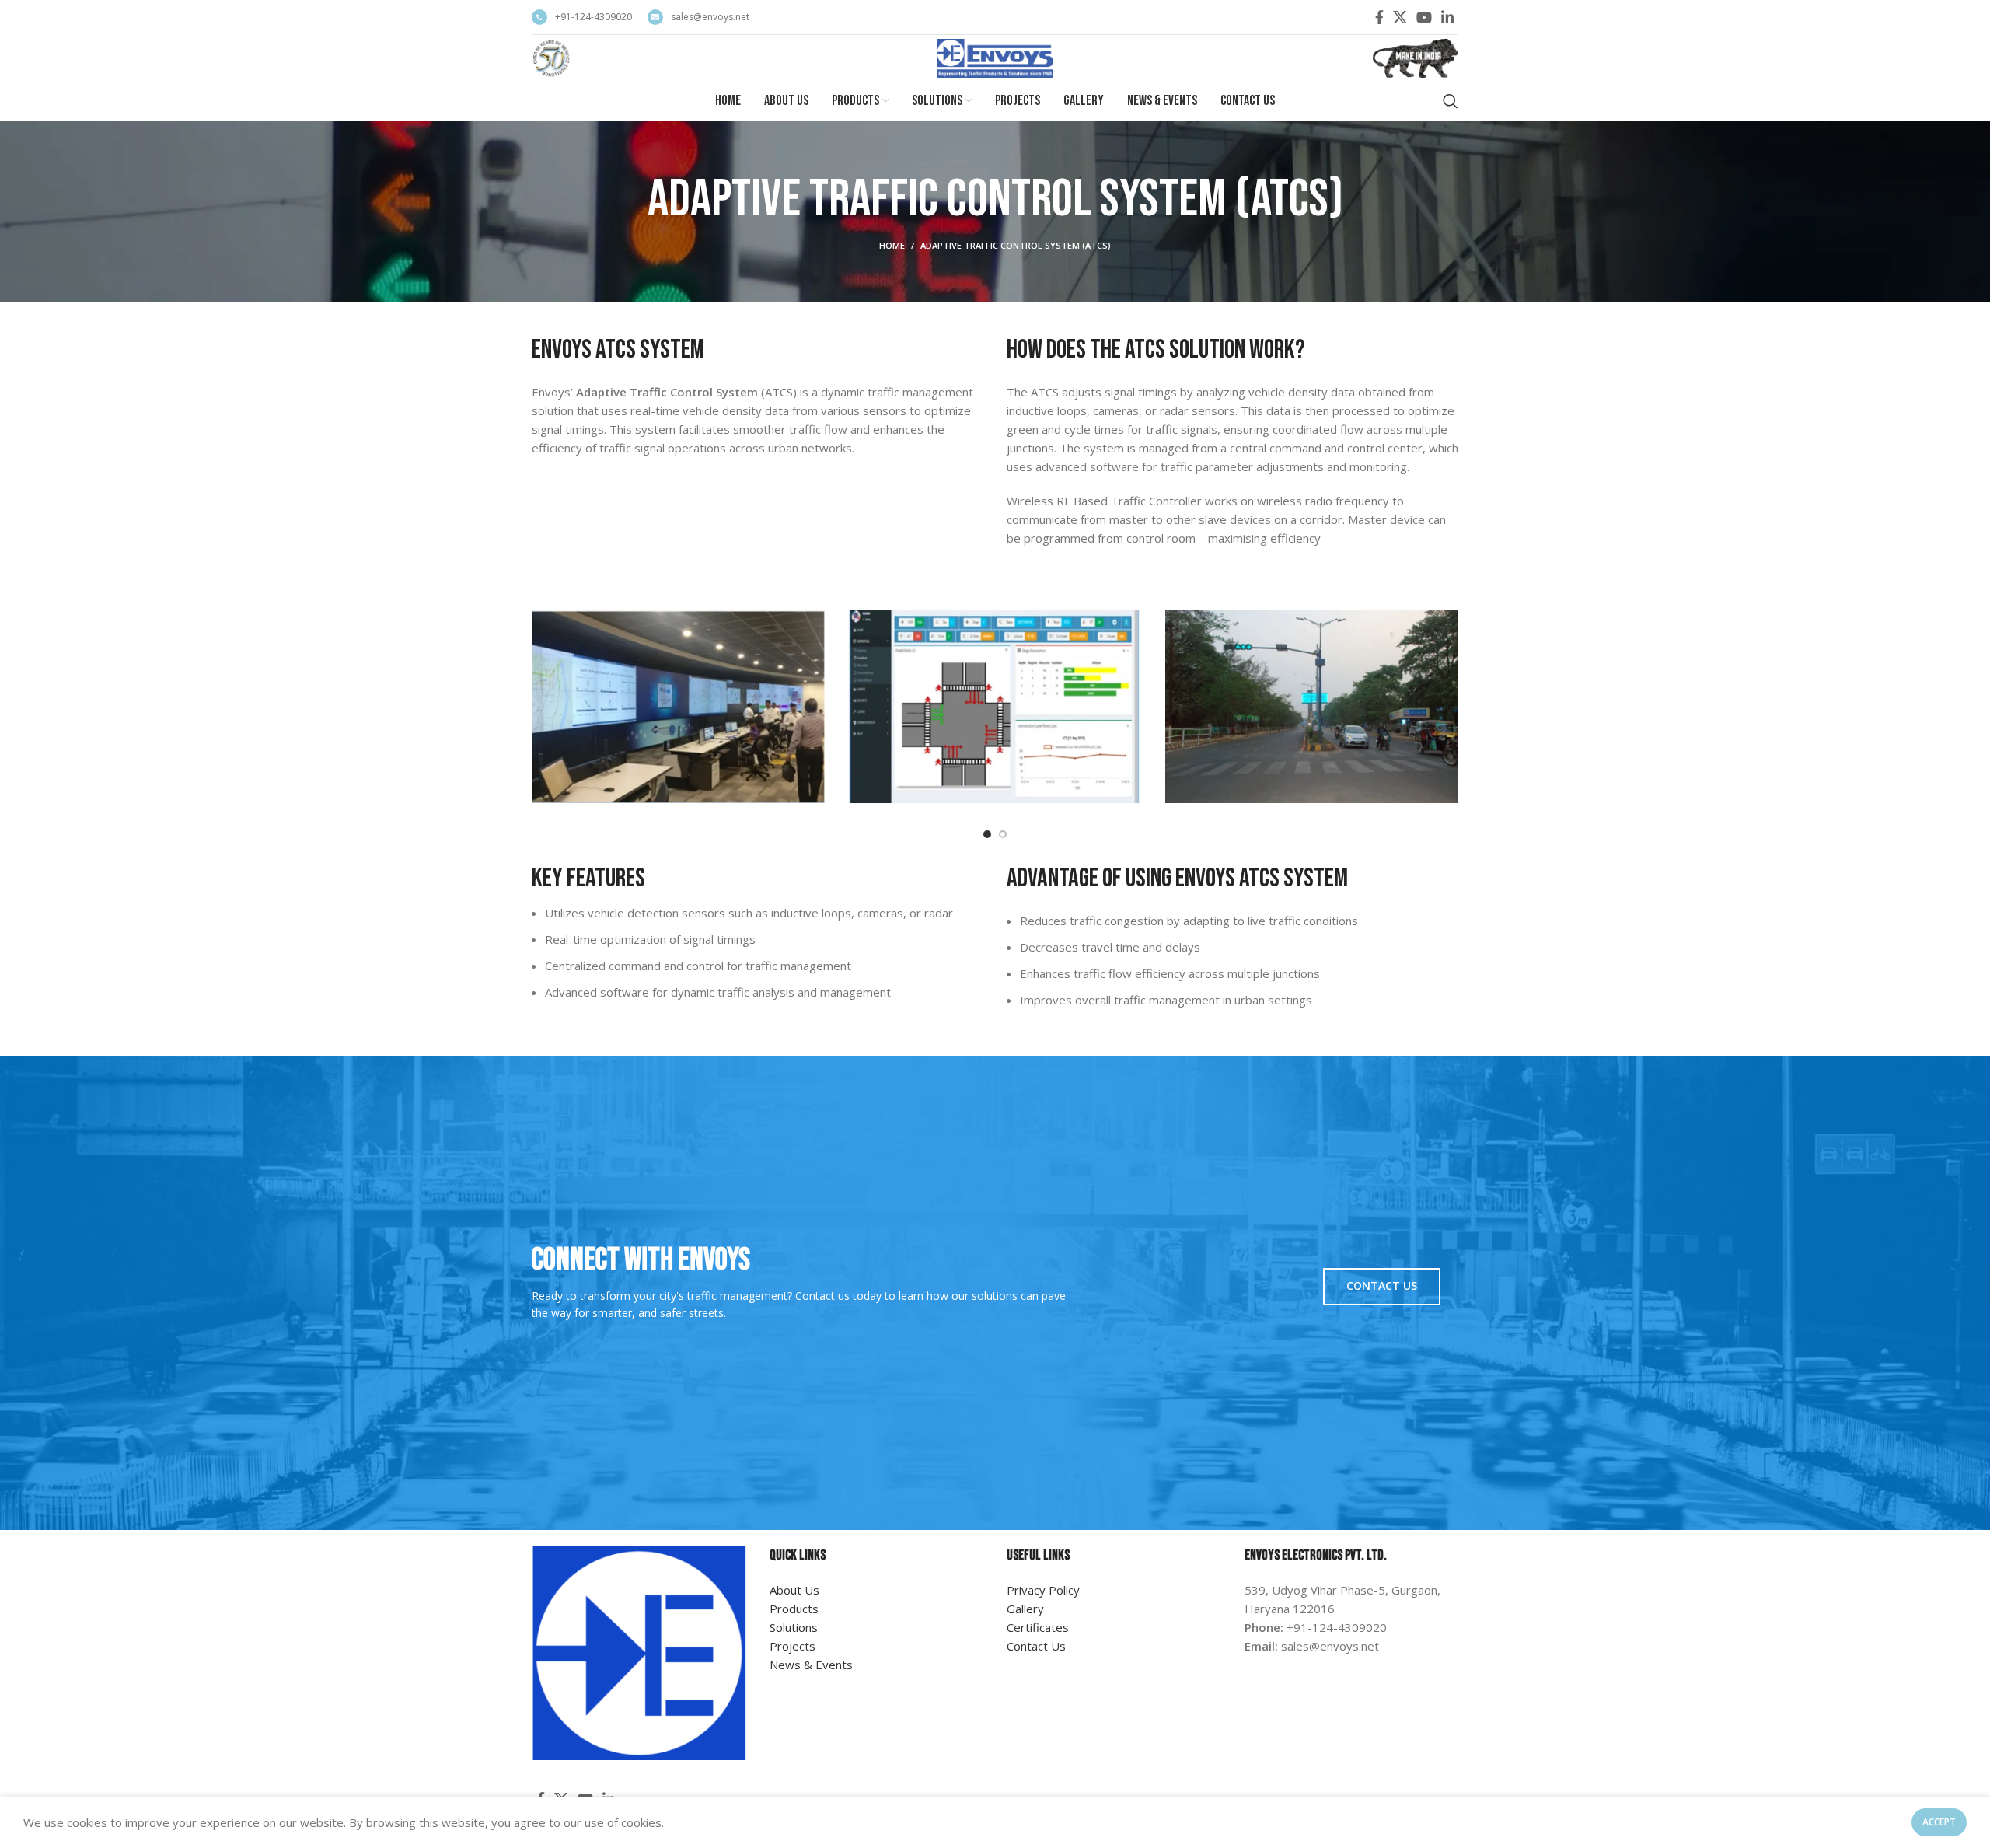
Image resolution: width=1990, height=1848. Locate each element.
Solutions (794, 1627)
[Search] (1451, 101)
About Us (794, 1590)
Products (794, 1609)
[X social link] (1400, 17)
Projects (793, 1646)
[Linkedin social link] (1447, 17)
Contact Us (1382, 1286)
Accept (1939, 1822)
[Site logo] (552, 57)
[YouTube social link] (1424, 17)
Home (892, 245)
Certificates (1038, 1627)
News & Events (811, 1665)
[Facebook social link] (1379, 17)
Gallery (1025, 1609)
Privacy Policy (1043, 1590)
